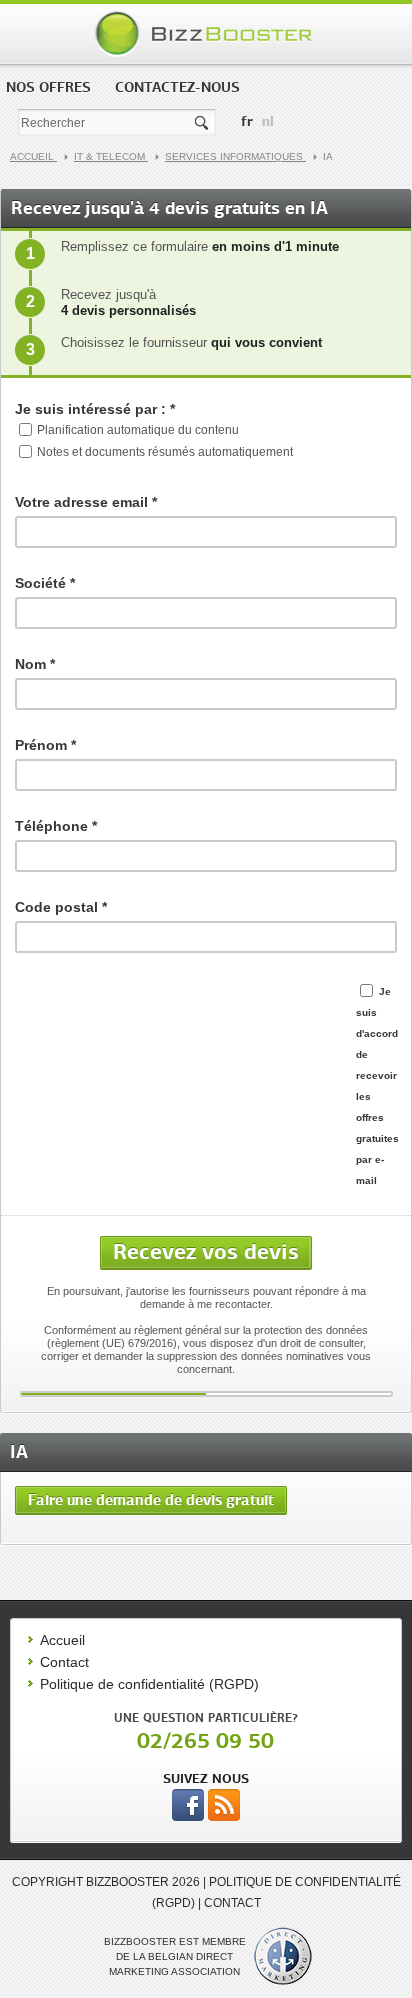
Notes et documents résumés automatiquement (165, 452)
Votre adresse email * (86, 502)
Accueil (33, 156)
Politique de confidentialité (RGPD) (149, 1684)
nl (268, 121)
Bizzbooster (206, 34)
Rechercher (203, 123)
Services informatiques (235, 156)
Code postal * (61, 907)
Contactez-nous (177, 87)
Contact (64, 1662)
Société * (45, 583)
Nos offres (48, 87)
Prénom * (45, 745)
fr (247, 121)
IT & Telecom (111, 156)
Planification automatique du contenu (138, 430)
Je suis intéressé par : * (95, 409)
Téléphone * (56, 826)
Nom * (35, 664)
